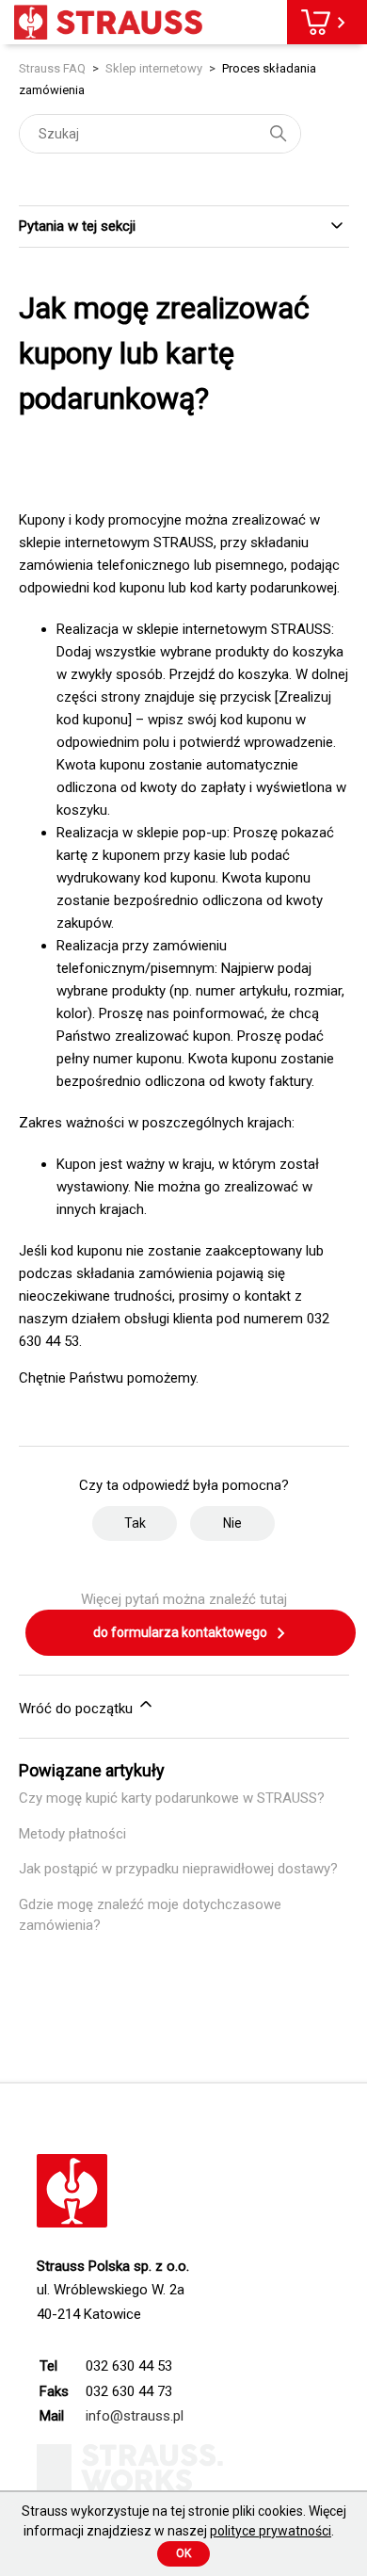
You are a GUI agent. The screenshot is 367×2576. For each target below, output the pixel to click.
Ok (183, 2553)
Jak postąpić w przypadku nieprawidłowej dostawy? (178, 1869)
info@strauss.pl (135, 2416)
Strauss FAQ (54, 68)
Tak (135, 1523)
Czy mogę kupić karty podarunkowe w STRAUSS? (172, 1798)
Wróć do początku (78, 1709)
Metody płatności (72, 1834)
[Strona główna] (108, 22)
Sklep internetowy (154, 68)
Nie (232, 1523)
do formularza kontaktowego (182, 1632)
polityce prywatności (271, 2531)
